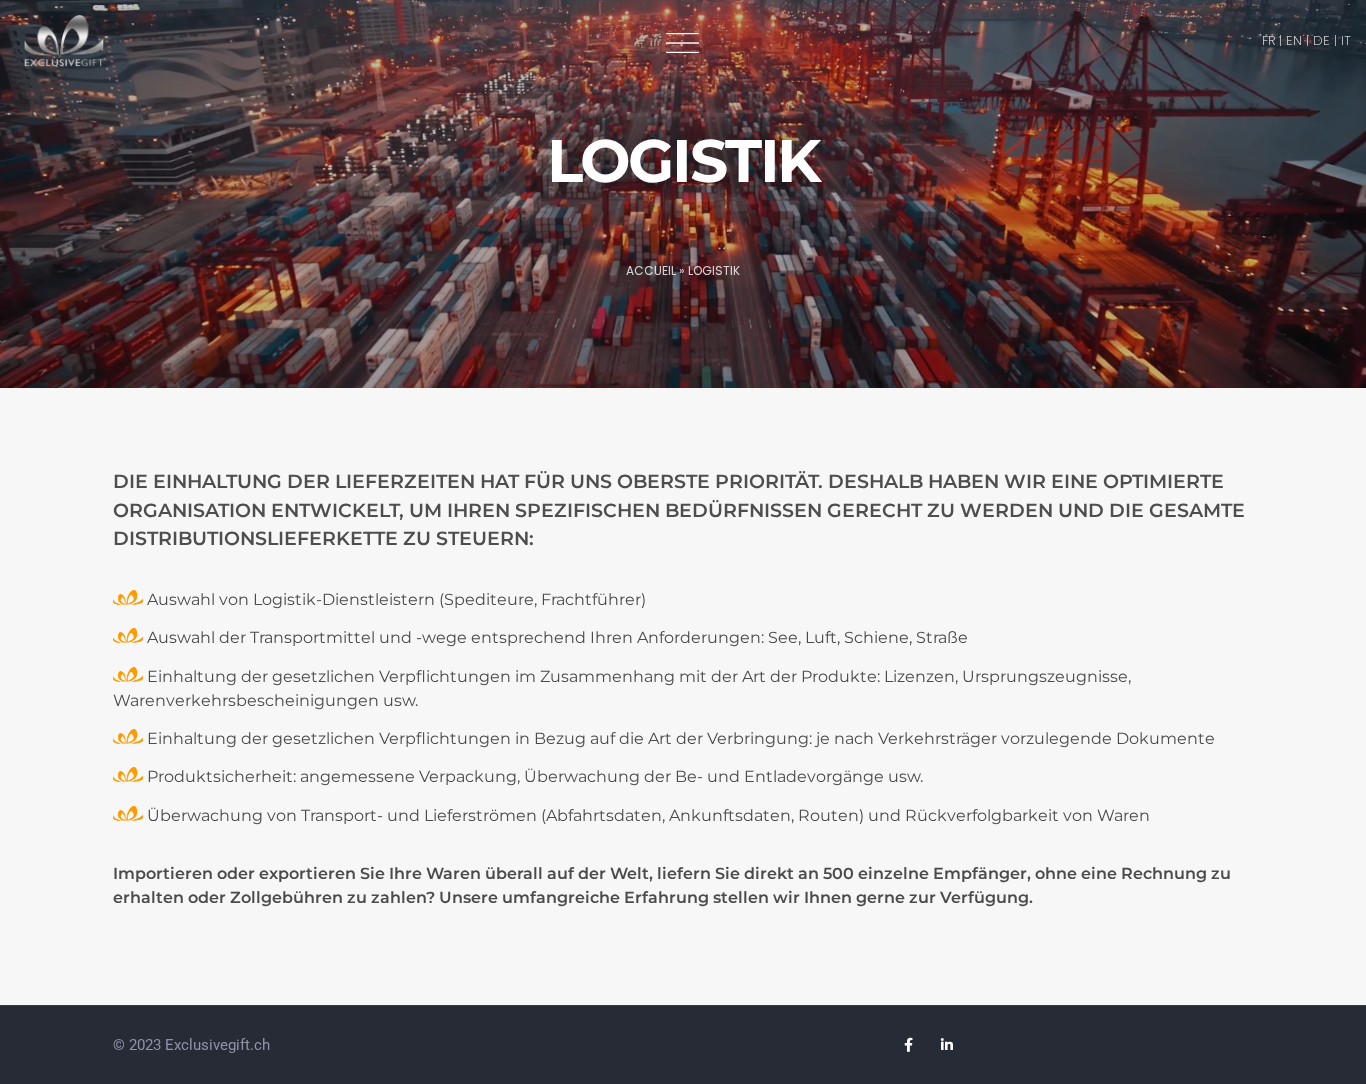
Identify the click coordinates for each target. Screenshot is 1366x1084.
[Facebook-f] (909, 1045)
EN (1294, 40)
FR (1268, 40)
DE (1321, 40)
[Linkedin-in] (947, 1045)
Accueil (651, 270)
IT (1346, 40)
